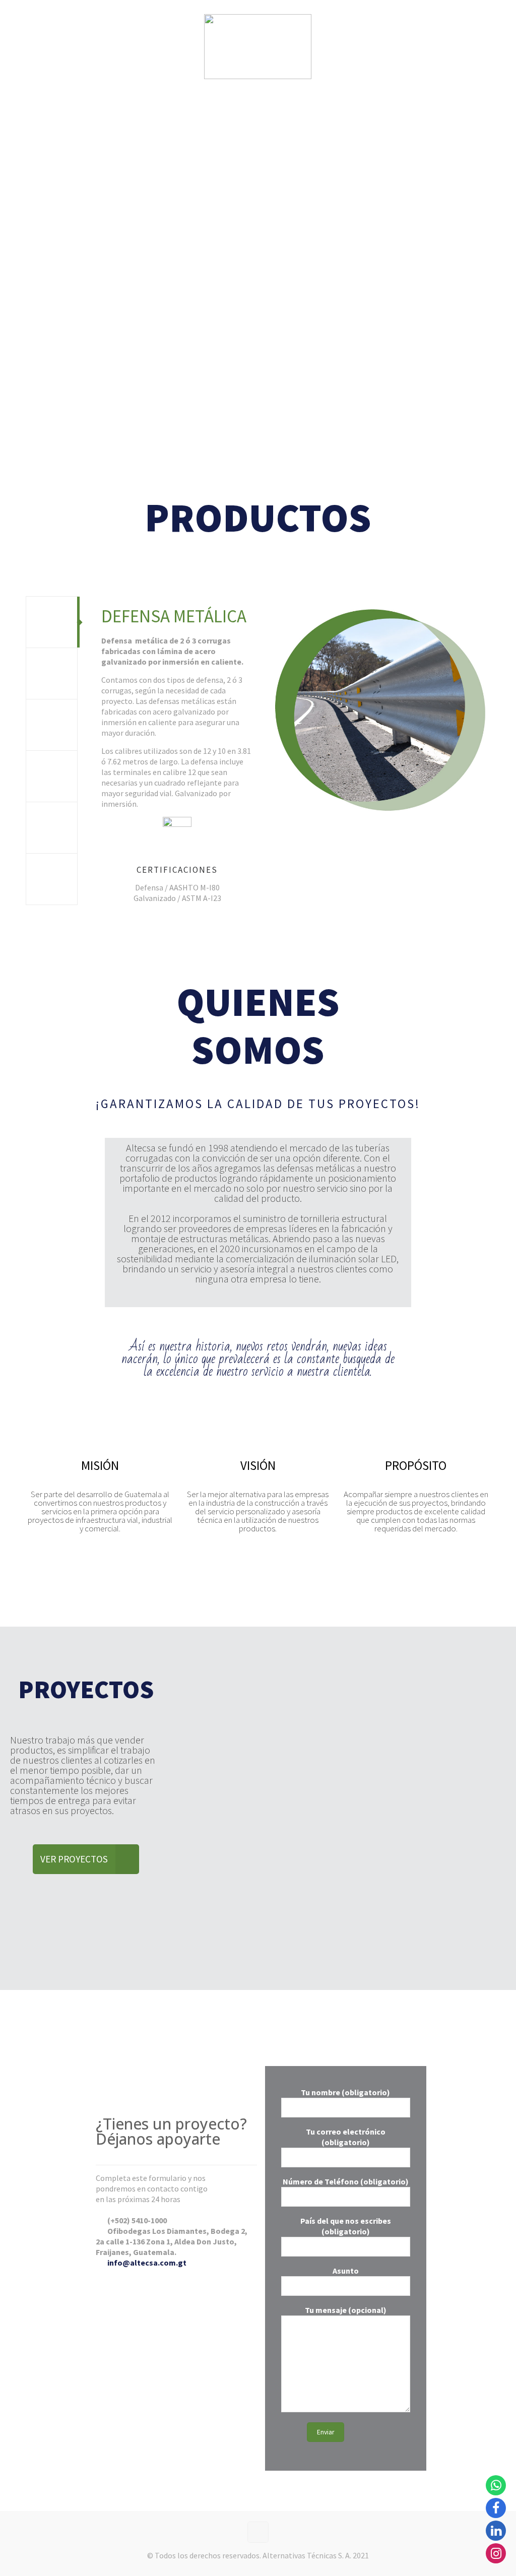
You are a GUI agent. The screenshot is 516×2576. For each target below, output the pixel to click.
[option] (288, 754)
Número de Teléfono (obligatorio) (346, 2181)
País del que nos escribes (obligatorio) (346, 2226)
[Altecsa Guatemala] (258, 45)
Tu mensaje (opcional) (346, 2310)
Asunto (346, 2271)
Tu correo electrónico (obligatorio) (346, 2137)
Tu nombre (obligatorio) (345, 2092)
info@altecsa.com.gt (147, 2263)
